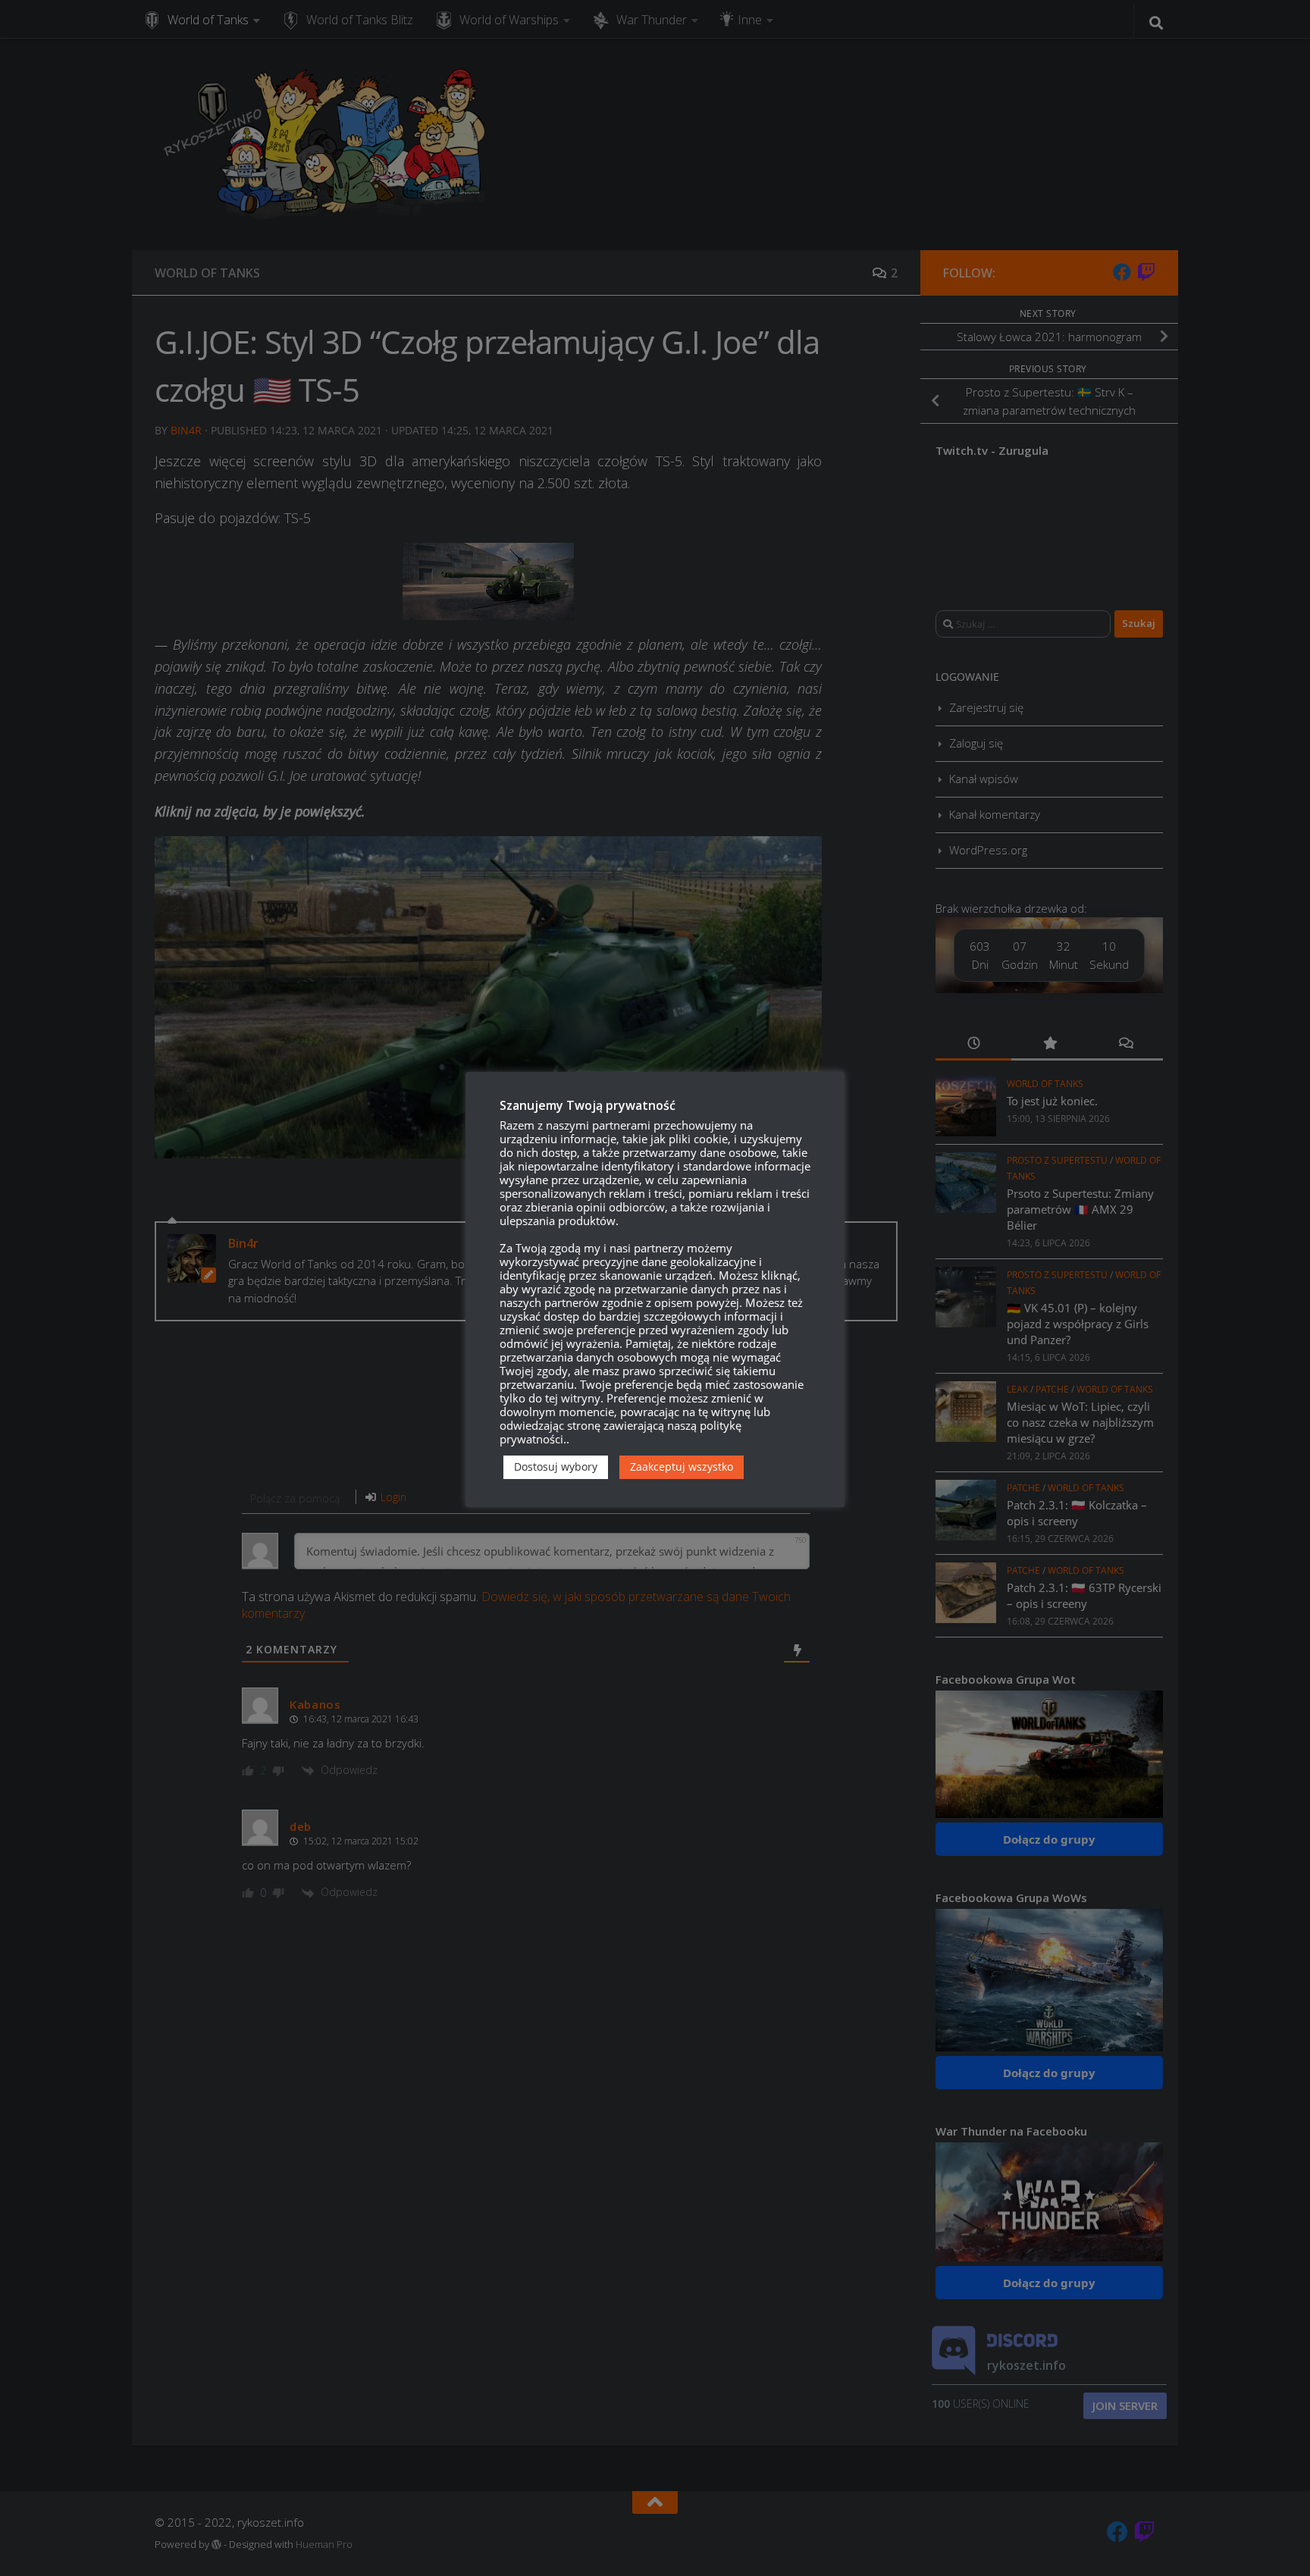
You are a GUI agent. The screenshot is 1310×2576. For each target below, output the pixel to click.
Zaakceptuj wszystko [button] (682, 1467)
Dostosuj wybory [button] (556, 1467)
